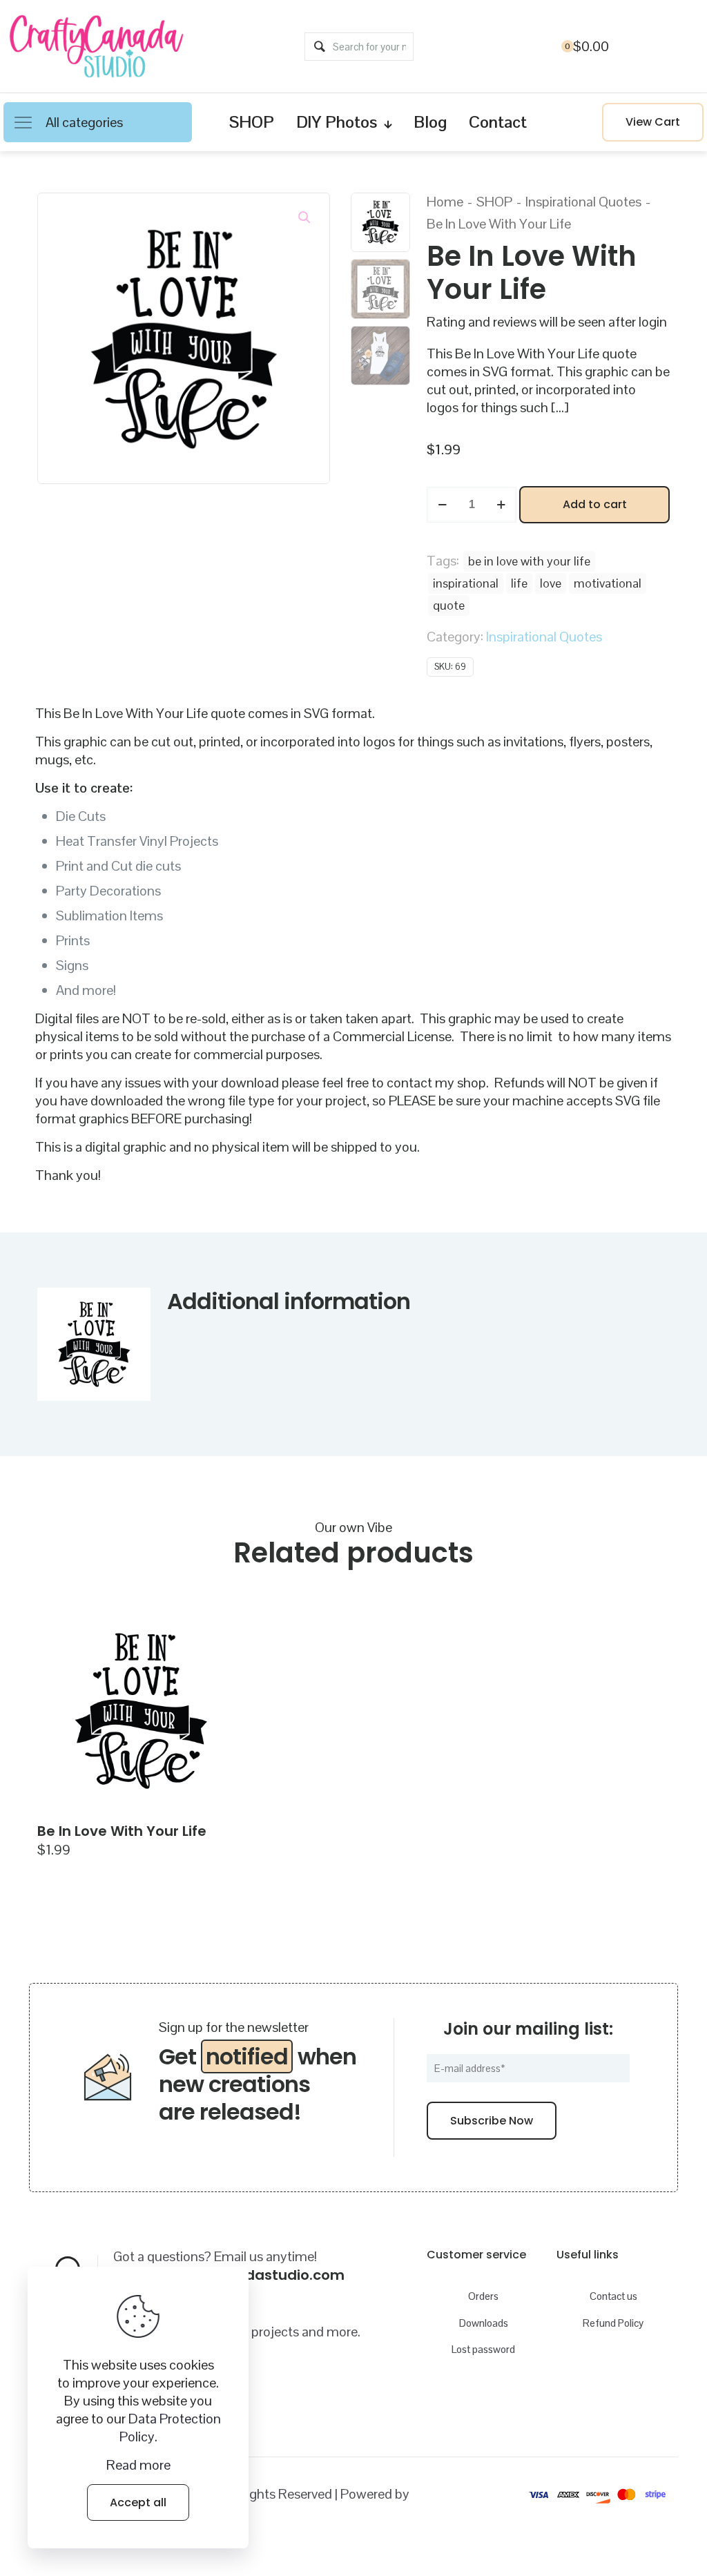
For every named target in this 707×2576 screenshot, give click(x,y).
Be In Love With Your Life (122, 1831)
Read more (138, 2465)
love (551, 583)
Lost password (483, 2349)
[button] (305, 217)
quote (449, 605)
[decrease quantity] (442, 505)
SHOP (494, 202)
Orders (483, 2296)
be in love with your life (529, 561)
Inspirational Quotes (583, 202)
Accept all (138, 2502)
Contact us (613, 2296)
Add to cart (595, 504)
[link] (141, 1711)
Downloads (484, 2323)
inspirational (466, 583)
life (519, 583)
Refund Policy (613, 2323)
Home (445, 202)
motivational (608, 583)
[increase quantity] (501, 505)
